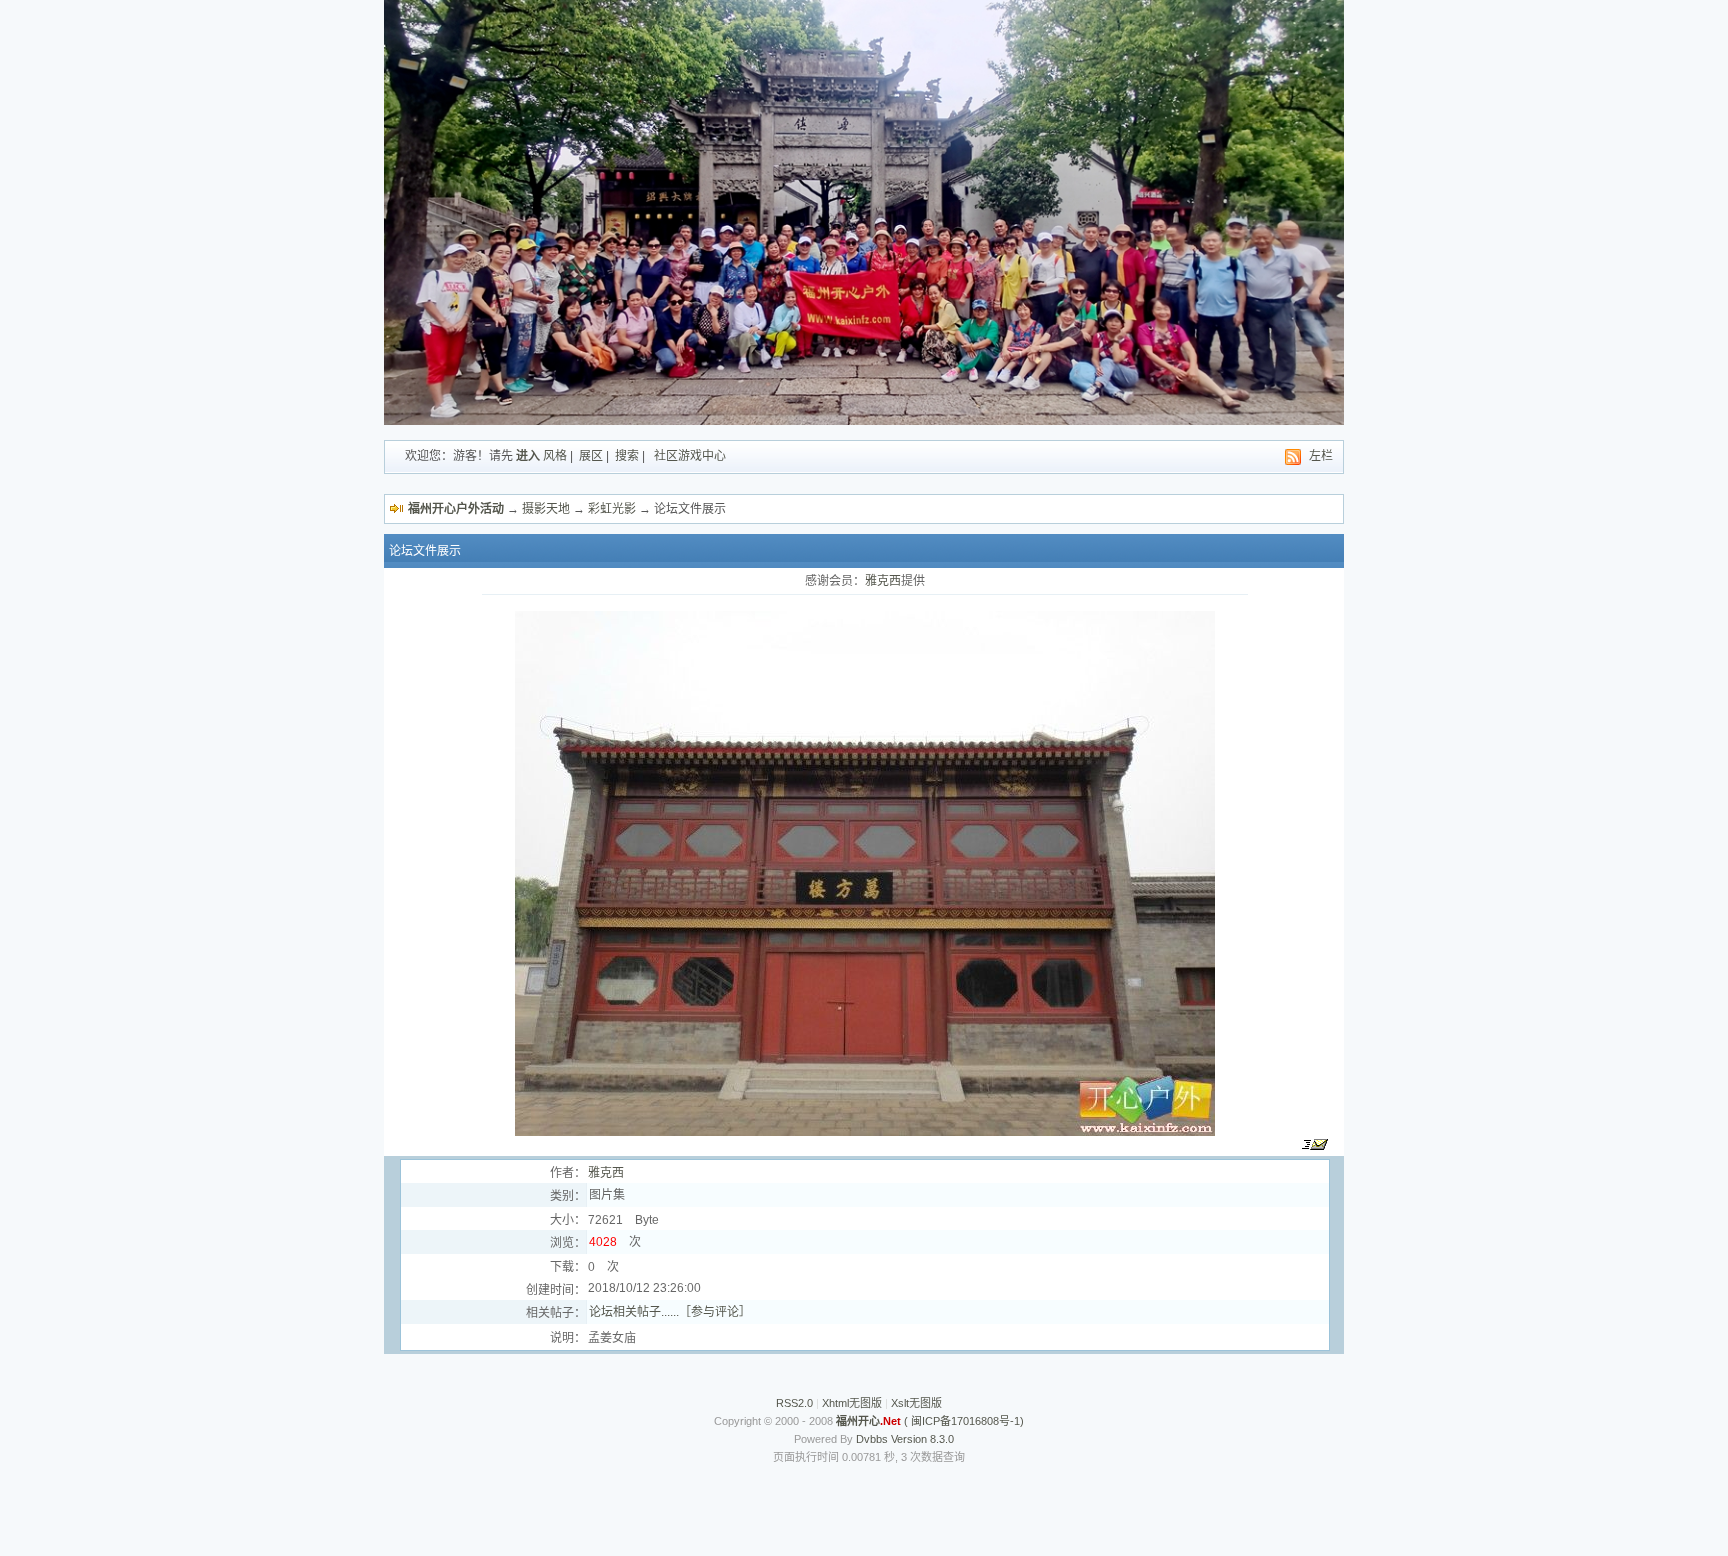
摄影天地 (546, 509)
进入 (528, 456)
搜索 (627, 456)
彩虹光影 (612, 509)
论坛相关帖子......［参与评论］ (670, 1312)
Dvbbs (872, 1439)
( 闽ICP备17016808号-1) (930, 1421)
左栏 (1321, 456)
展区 (591, 456)
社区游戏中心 (690, 456)
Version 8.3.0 (922, 1439)
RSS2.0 (794, 1403)
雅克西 (883, 581)
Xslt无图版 (916, 1403)
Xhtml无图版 (852, 1403)
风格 (555, 456)
